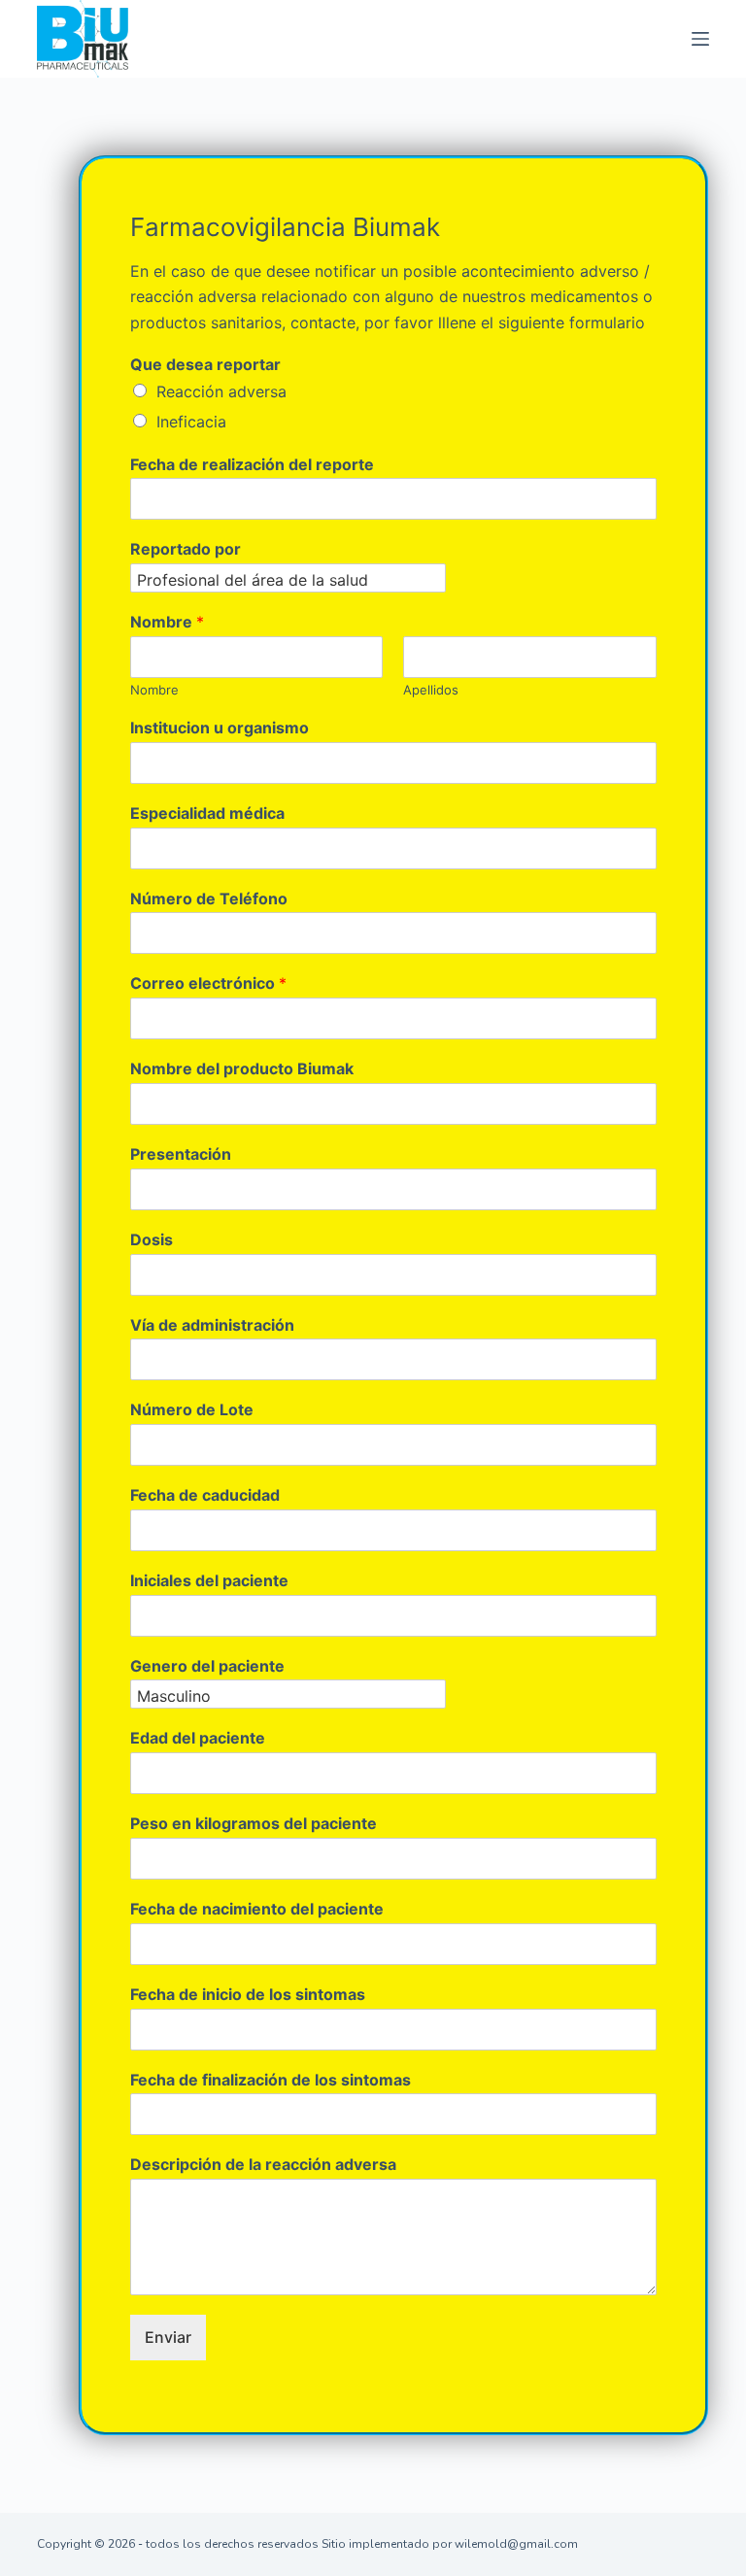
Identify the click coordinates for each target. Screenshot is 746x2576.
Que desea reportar (205, 364)
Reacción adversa (221, 391)
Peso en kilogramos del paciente (254, 1823)
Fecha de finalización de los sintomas (271, 2080)
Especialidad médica (207, 813)
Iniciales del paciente (209, 1580)
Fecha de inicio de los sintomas (248, 1994)
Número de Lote (192, 1409)
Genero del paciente (207, 1666)
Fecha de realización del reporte (252, 464)
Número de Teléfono (209, 898)
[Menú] (700, 39)
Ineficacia (191, 422)
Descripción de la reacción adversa (263, 2164)
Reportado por (186, 549)
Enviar (168, 2337)
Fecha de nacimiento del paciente (257, 1909)
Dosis (152, 1239)
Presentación (181, 1154)
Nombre (167, 622)
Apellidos (431, 690)
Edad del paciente (198, 1738)
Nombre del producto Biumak (242, 1068)
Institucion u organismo (220, 728)
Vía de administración (212, 1325)
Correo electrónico (208, 983)
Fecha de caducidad (205, 1495)
